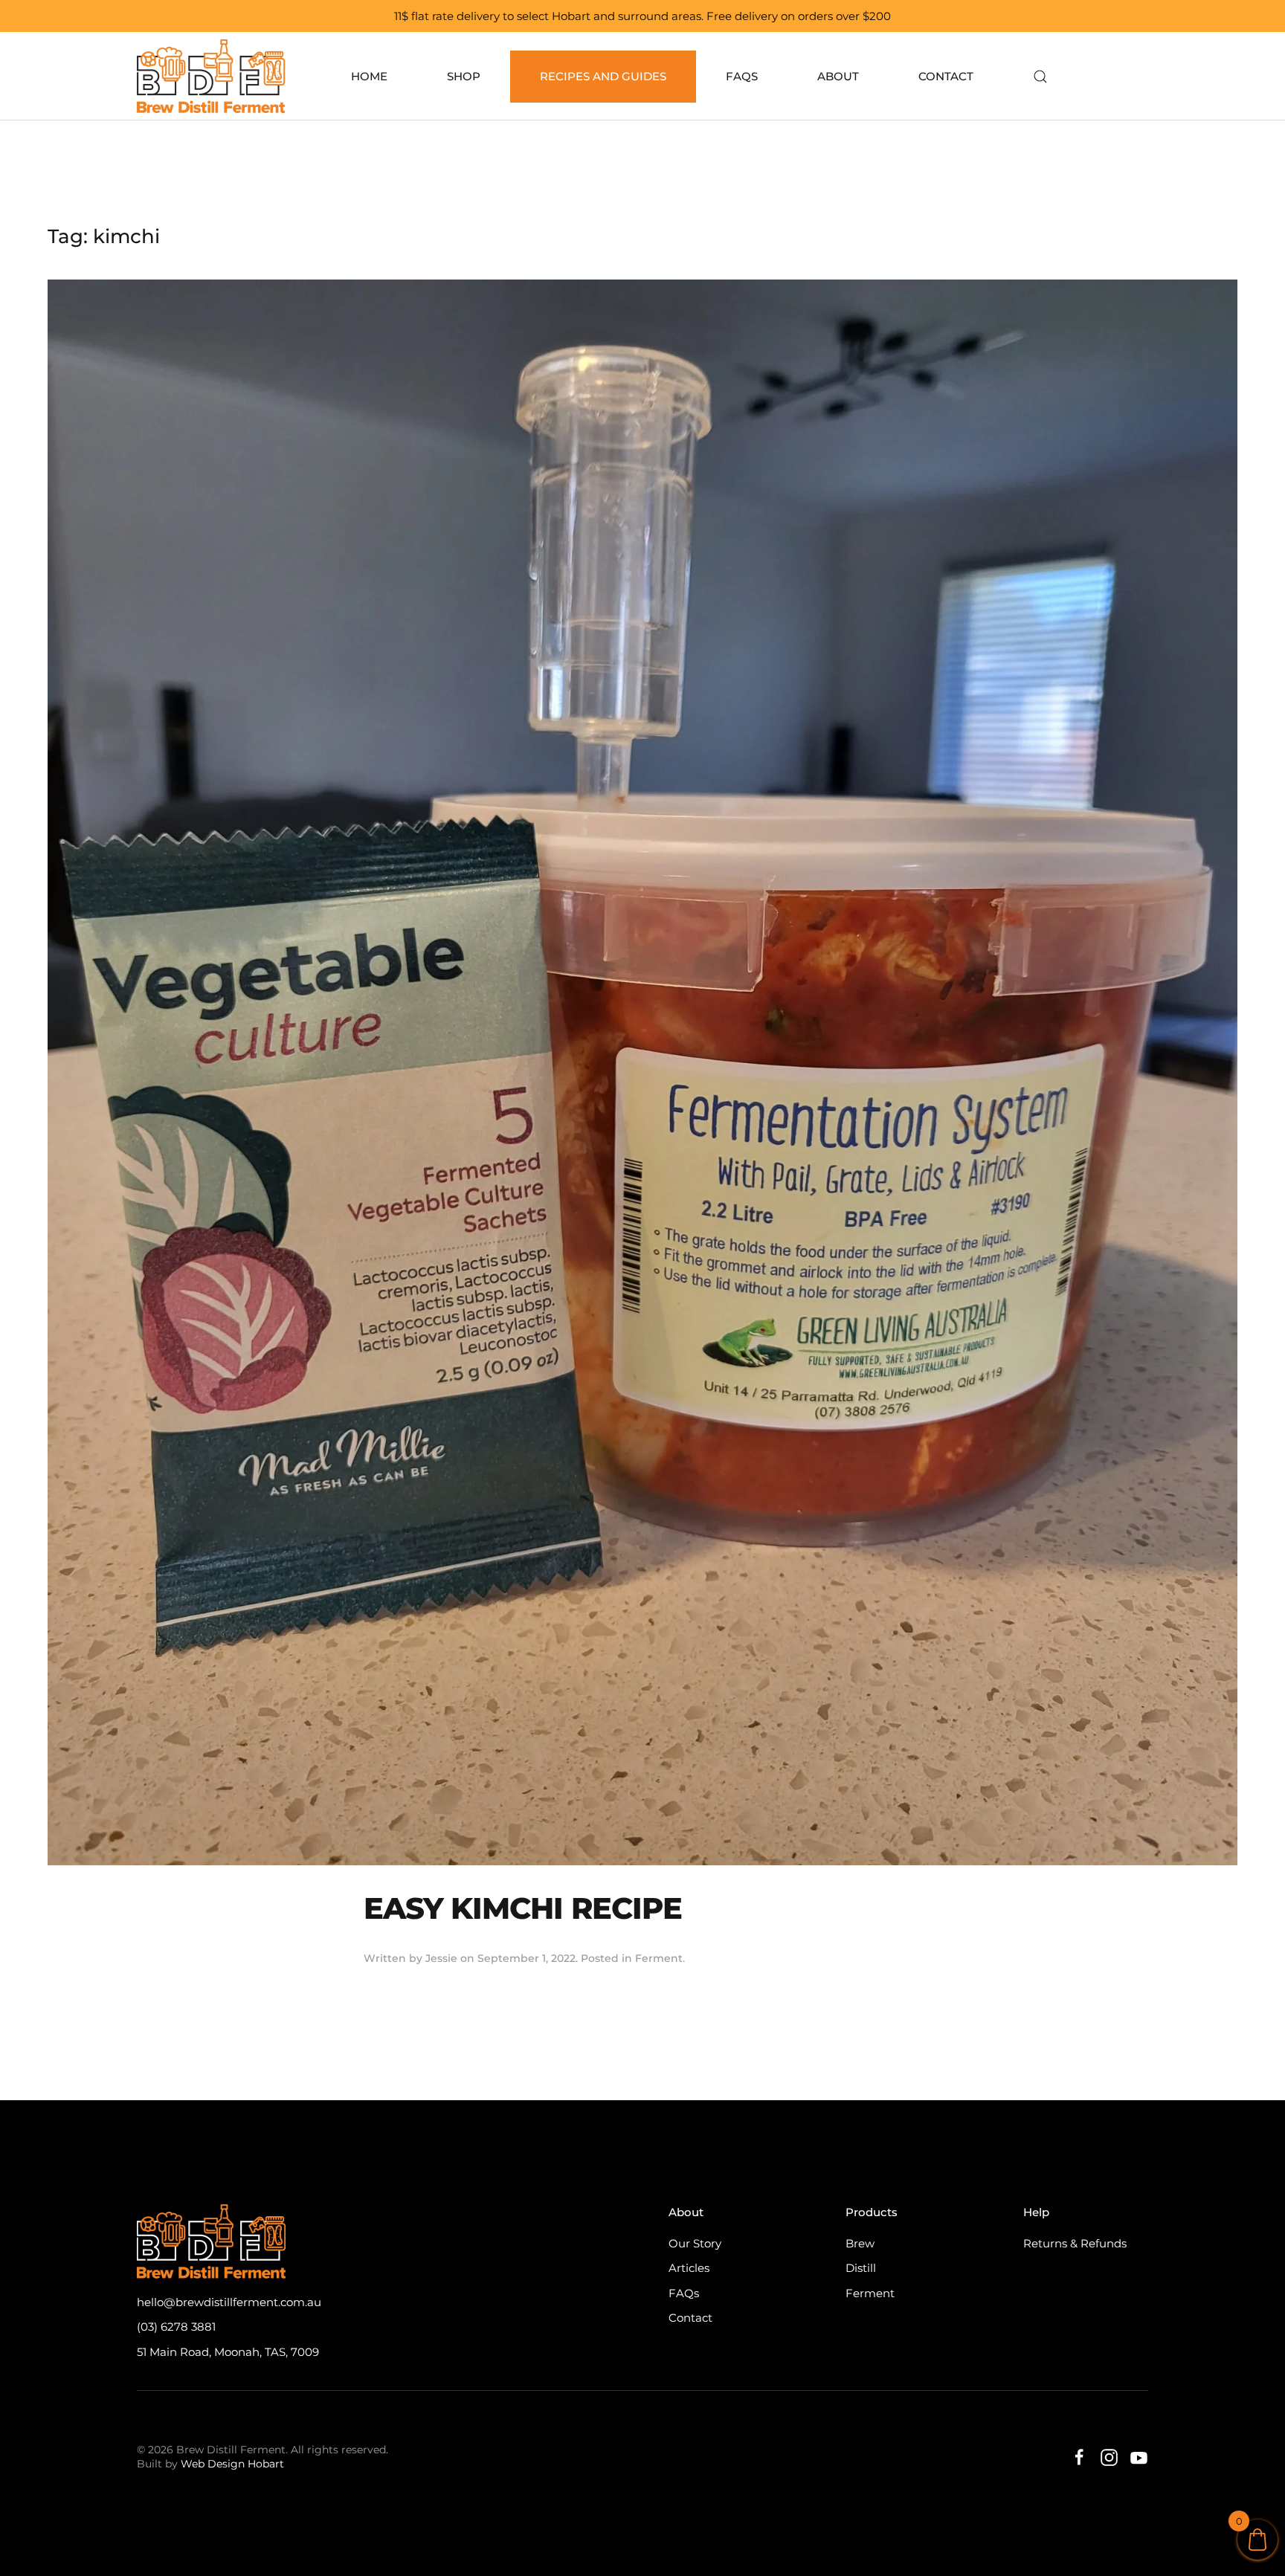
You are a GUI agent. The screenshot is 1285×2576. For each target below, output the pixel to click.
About (838, 76)
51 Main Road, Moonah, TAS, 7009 (228, 2352)
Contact (946, 76)
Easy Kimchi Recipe (523, 1908)
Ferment (659, 1958)
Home (369, 76)
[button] (1040, 77)
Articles (689, 2268)
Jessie (441, 1958)
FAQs (742, 76)
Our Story (695, 2243)
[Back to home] (214, 76)
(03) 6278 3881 (176, 2327)
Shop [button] (464, 76)
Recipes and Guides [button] (603, 76)
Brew (860, 2243)
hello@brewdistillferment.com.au (229, 2302)
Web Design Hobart (232, 2464)
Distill (861, 2268)
